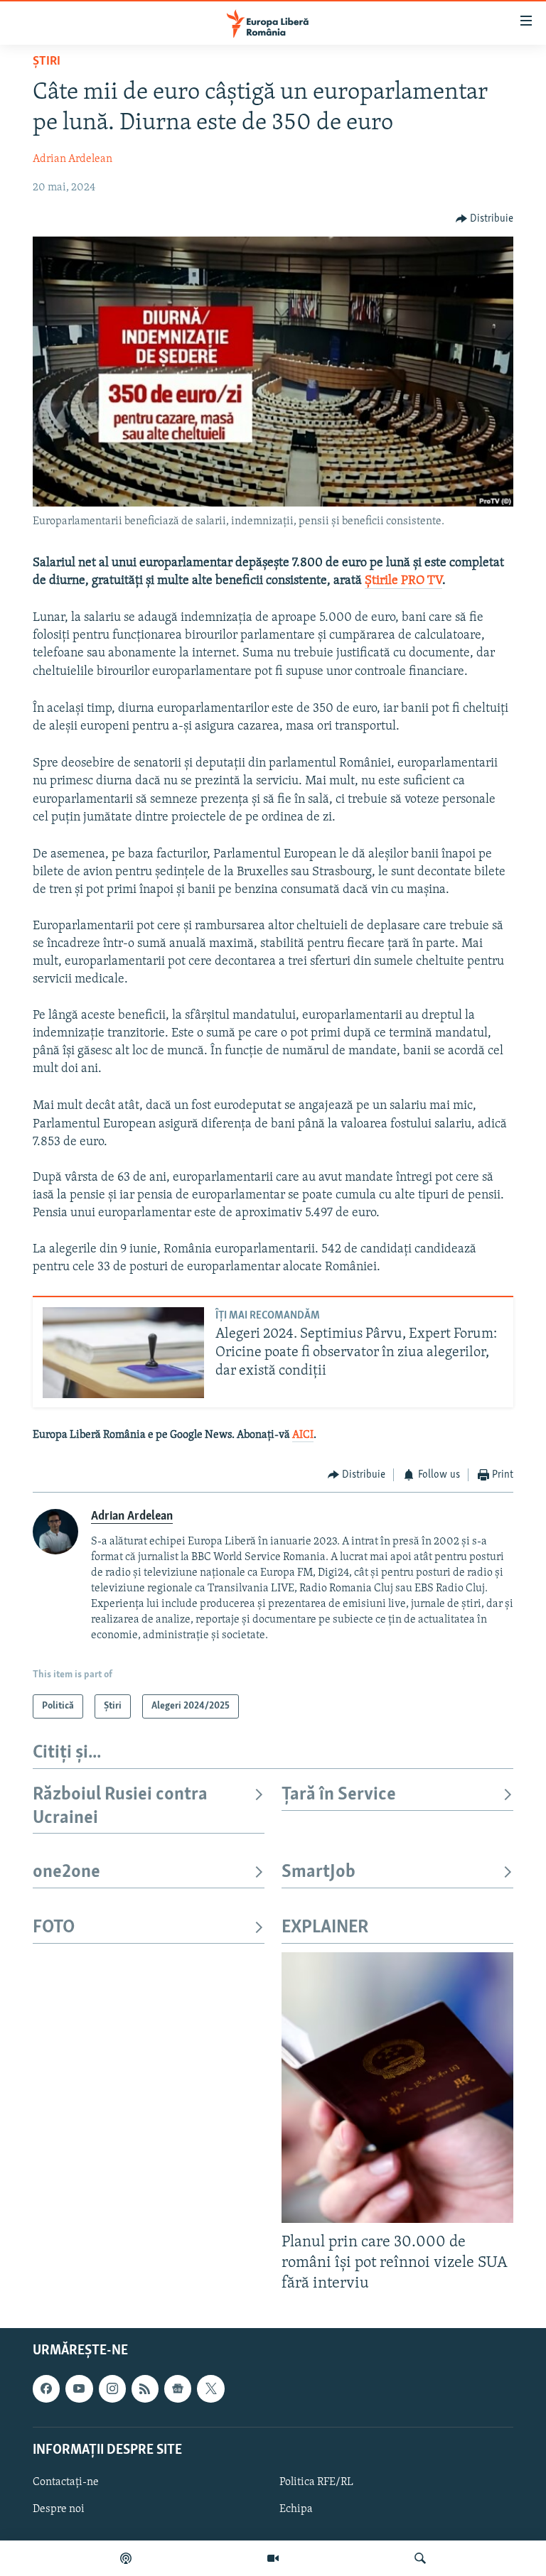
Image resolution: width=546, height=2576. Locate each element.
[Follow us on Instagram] (112, 2388)
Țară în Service (339, 1795)
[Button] (485, 219)
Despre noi (59, 2509)
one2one (66, 1872)
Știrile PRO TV (403, 581)
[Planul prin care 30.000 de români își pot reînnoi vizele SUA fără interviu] (397, 2088)
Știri (47, 62)
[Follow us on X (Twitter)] (210, 2388)
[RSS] (145, 2388)
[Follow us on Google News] (178, 2388)
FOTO (54, 1928)
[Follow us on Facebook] (46, 2388)
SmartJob (318, 1872)
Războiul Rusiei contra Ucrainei (120, 1806)
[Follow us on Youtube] (79, 2388)
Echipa (296, 2509)
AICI (303, 1435)
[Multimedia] (273, 2558)
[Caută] (420, 2558)
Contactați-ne (66, 2482)
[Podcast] (126, 2558)
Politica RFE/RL (316, 2482)
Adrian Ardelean (73, 159)
